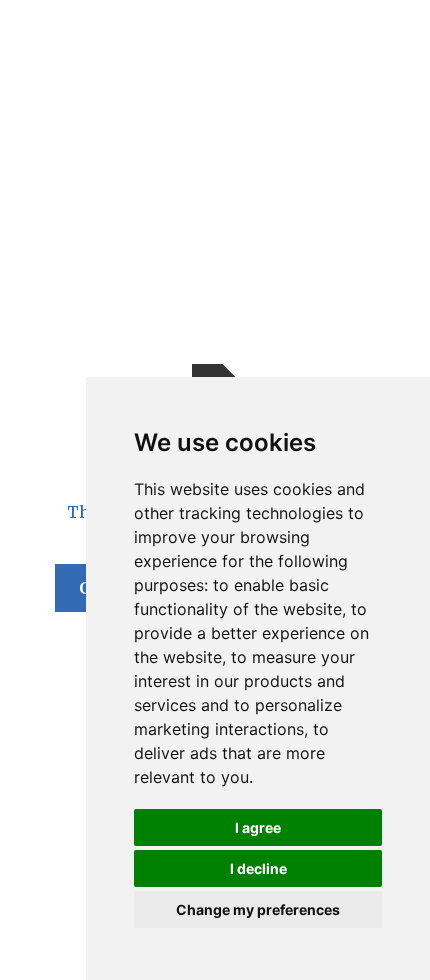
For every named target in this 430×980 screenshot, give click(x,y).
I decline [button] (258, 868)
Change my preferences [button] (258, 909)
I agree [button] (258, 827)
